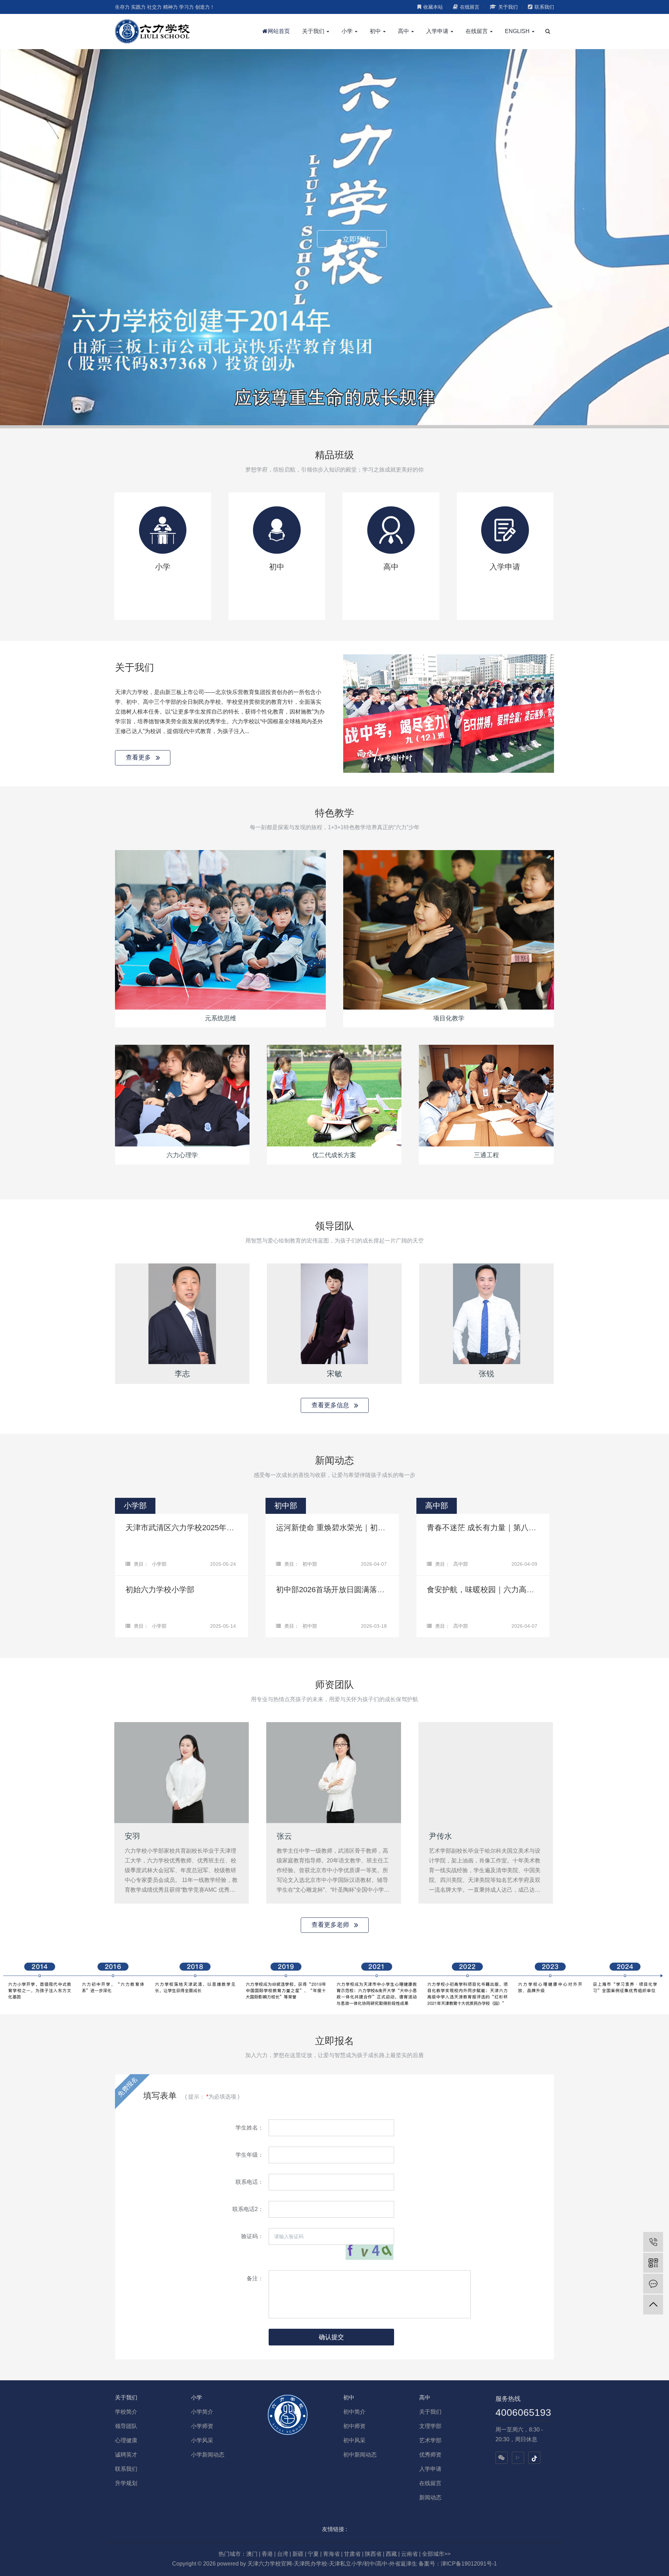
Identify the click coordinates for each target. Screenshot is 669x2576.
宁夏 (313, 2554)
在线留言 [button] (477, 31)
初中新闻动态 (360, 2455)
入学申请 (430, 2469)
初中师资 (354, 2426)
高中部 (461, 1564)
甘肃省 (352, 2554)
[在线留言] (653, 2284)
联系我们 (544, 7)
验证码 (249, 2236)
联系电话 (247, 2182)
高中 (425, 2398)
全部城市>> (436, 2554)
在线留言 (470, 7)
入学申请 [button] (438, 31)
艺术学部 (430, 2440)
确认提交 (331, 2337)
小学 (197, 2398)
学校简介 (126, 2412)
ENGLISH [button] (518, 31)
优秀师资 (430, 2455)
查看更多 (139, 757)
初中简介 (354, 2412)
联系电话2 (245, 2209)
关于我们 (508, 7)
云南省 (409, 2554)
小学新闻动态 (208, 2455)
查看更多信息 (331, 1405)
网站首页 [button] (279, 31)
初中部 (310, 1564)
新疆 (298, 2554)
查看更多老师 (331, 1925)
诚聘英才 (126, 2455)
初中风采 (354, 2440)
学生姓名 (247, 2128)
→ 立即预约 (352, 239)
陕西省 (373, 2554)
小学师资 (202, 2426)
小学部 (159, 1564)
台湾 (283, 2554)
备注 (252, 2278)
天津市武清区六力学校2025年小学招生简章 (199, 1528)
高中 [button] (404, 31)
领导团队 (126, 2426)
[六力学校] (153, 31)
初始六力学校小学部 (160, 1590)
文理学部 (430, 2426)
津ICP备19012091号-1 (469, 2564)
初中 (349, 2398)
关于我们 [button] (314, 31)
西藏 (391, 2554)
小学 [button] (348, 31)
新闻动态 (430, 2497)
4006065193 (523, 2412)
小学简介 (202, 2412)
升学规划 (126, 2483)
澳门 (252, 2554)
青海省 (331, 2554)
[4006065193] (653, 2242)
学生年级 (247, 2155)
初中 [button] (376, 31)
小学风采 (202, 2440)
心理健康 (126, 2440)
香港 (267, 2554)
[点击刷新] (370, 2252)
